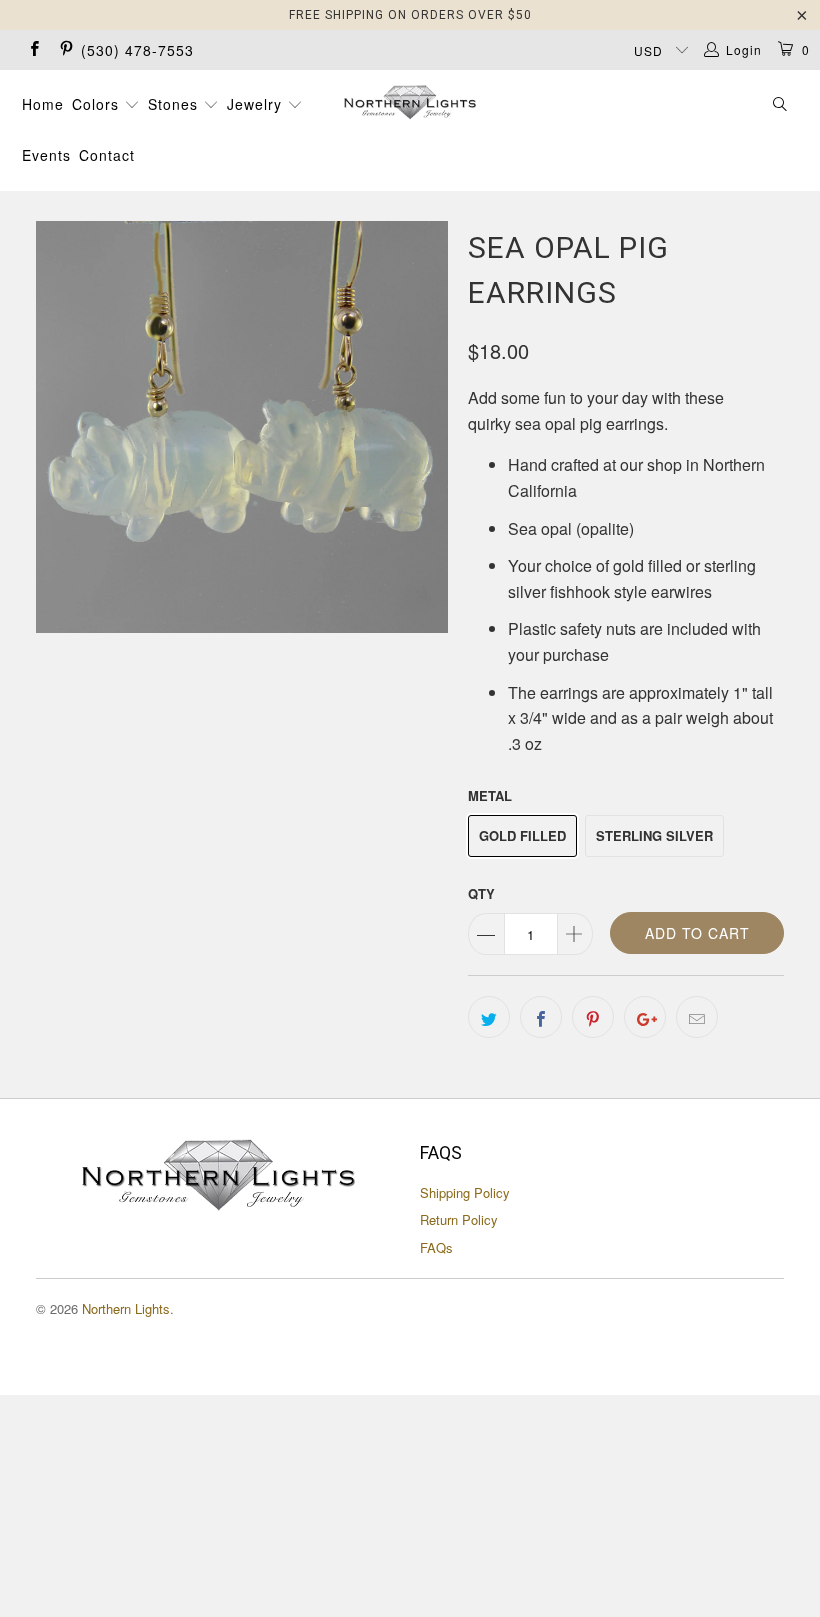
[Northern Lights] (409, 102)
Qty (481, 893)
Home (43, 104)
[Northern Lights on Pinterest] (64, 49)
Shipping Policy (465, 1192)
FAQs (436, 1247)
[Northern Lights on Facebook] (33, 49)
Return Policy (459, 1219)
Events (46, 155)
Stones (175, 104)
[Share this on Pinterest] (593, 1017)
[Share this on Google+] (645, 1017)
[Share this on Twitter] (489, 1017)
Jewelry (257, 104)
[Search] (780, 105)
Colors (98, 104)
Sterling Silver (654, 835)
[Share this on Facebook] (541, 1017)
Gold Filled (522, 835)
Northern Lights (126, 1308)
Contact (107, 155)
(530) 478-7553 (137, 50)
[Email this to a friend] (697, 1017)
